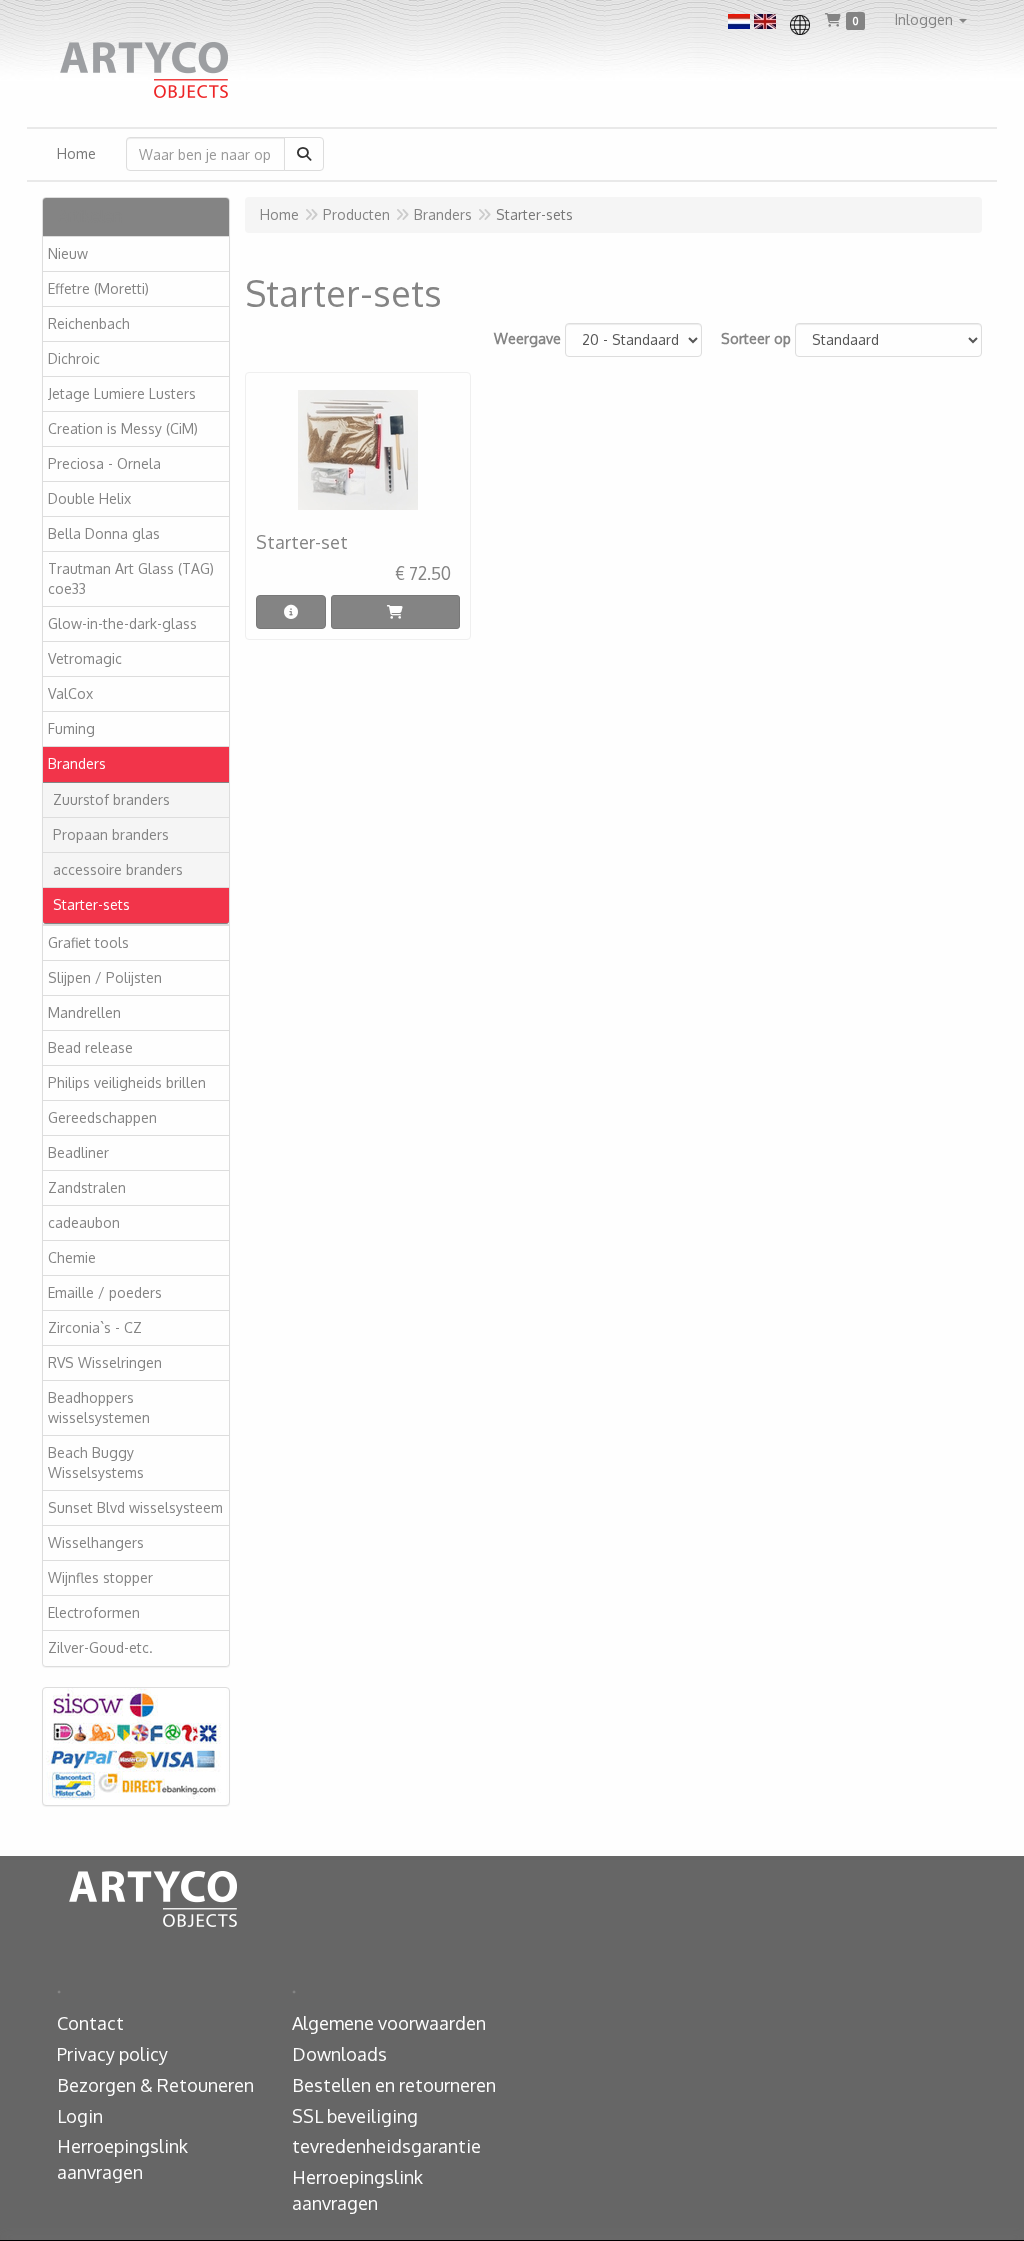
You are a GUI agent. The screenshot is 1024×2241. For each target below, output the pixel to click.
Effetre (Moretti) (98, 288)
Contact (90, 2023)
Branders (77, 763)
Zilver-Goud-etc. (100, 1647)
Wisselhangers (96, 1542)
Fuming (71, 728)
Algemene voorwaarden (389, 2023)
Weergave (527, 338)
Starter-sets (91, 904)
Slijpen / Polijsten (105, 977)
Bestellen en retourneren (394, 2085)
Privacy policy (112, 2054)
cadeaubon (84, 1222)
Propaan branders (111, 834)
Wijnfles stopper (100, 1577)
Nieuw (68, 253)
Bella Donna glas (104, 533)
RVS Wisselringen (105, 1362)
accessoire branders (118, 869)
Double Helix (89, 498)
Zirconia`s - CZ (95, 1327)
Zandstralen (87, 1187)
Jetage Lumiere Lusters (122, 393)
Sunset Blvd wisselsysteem (135, 1507)
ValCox (70, 693)
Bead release (90, 1047)
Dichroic (74, 358)
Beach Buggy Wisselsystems (96, 1462)
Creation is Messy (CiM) (123, 428)
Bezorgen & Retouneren (155, 2085)
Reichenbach (89, 323)
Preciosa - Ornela (104, 463)
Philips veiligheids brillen (127, 1082)
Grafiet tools (88, 942)
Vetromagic (85, 658)
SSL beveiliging (355, 2116)
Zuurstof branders (111, 799)
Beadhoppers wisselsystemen (99, 1407)
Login (80, 2116)
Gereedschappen (102, 1117)
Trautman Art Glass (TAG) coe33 (131, 578)
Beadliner (78, 1152)
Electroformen (94, 1612)
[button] (931, 20)
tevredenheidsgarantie (386, 2146)
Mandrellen (84, 1012)
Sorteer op (756, 338)
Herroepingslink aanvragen (122, 2159)
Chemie (72, 1257)
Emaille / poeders (105, 1292)
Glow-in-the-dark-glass (122, 623)
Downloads (339, 2054)
